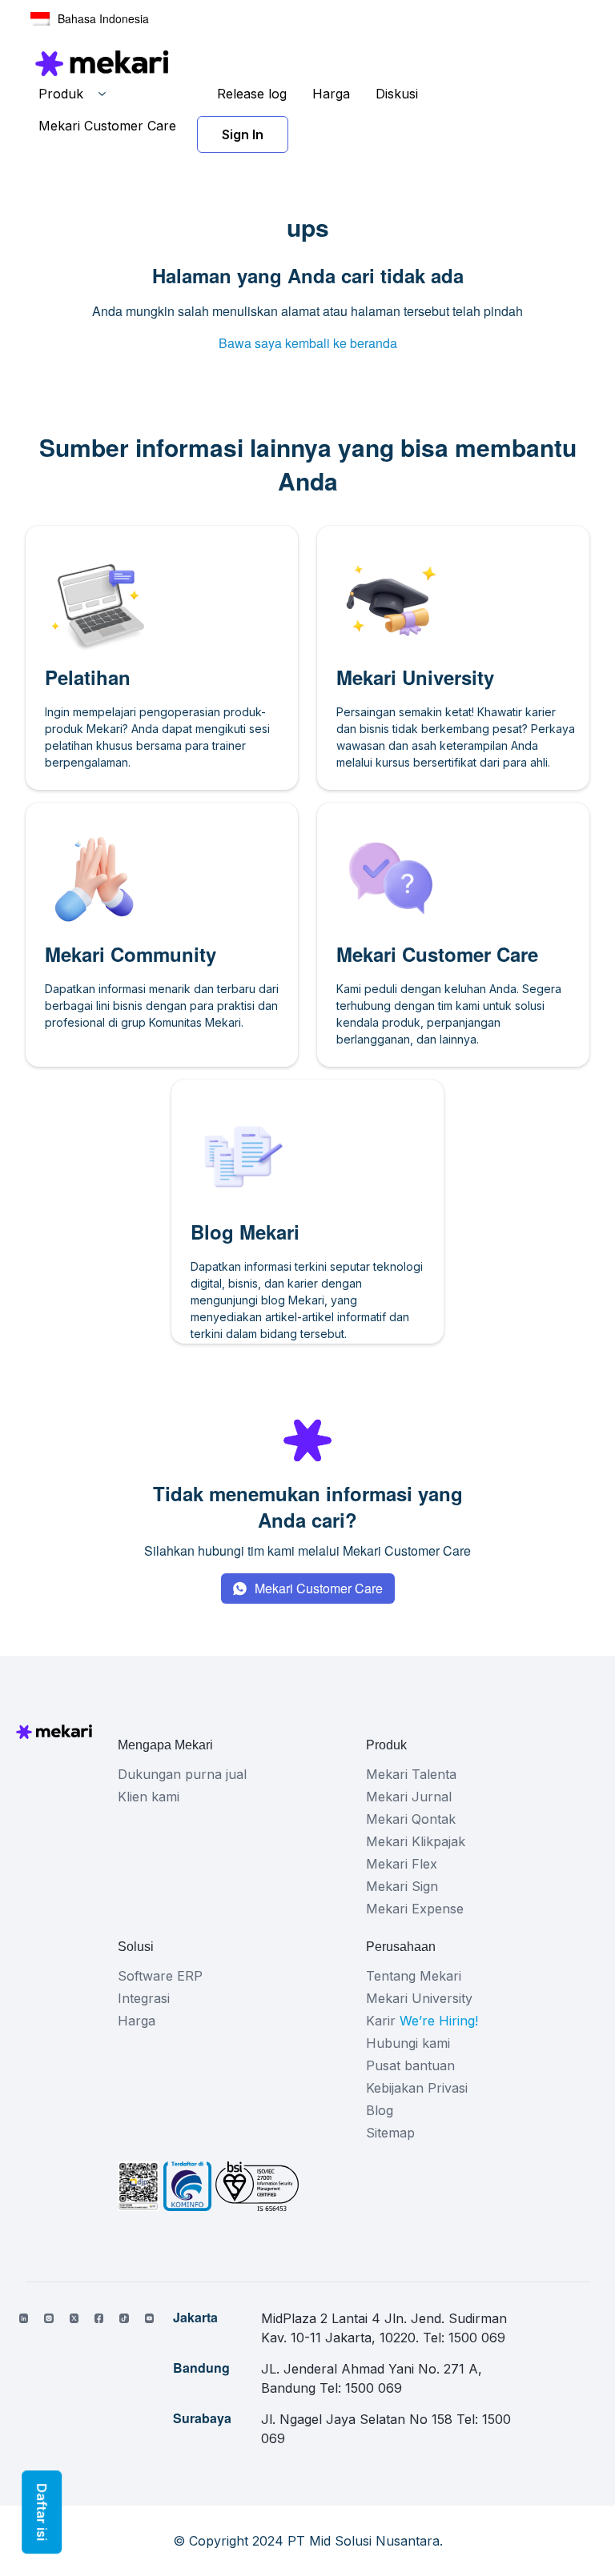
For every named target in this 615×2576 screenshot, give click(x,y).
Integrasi (144, 1998)
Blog (380, 2110)
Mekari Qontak (411, 1819)
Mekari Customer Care (107, 126)
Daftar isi (42, 2512)
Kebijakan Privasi (417, 2088)
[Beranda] (102, 63)
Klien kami (149, 1797)
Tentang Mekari (414, 1976)
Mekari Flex (402, 1864)
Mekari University (419, 1998)
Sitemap (390, 2133)
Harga (331, 94)
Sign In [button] (243, 134)
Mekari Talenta (411, 1774)
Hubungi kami (408, 2043)
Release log (252, 94)
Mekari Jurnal (409, 1797)
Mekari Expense (415, 1909)
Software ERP (160, 1976)
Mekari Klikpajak (416, 1841)
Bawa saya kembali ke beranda (308, 343)
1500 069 (477, 2338)
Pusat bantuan (410, 2065)
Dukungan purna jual (182, 1774)
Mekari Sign (402, 1886)
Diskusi (397, 94)
